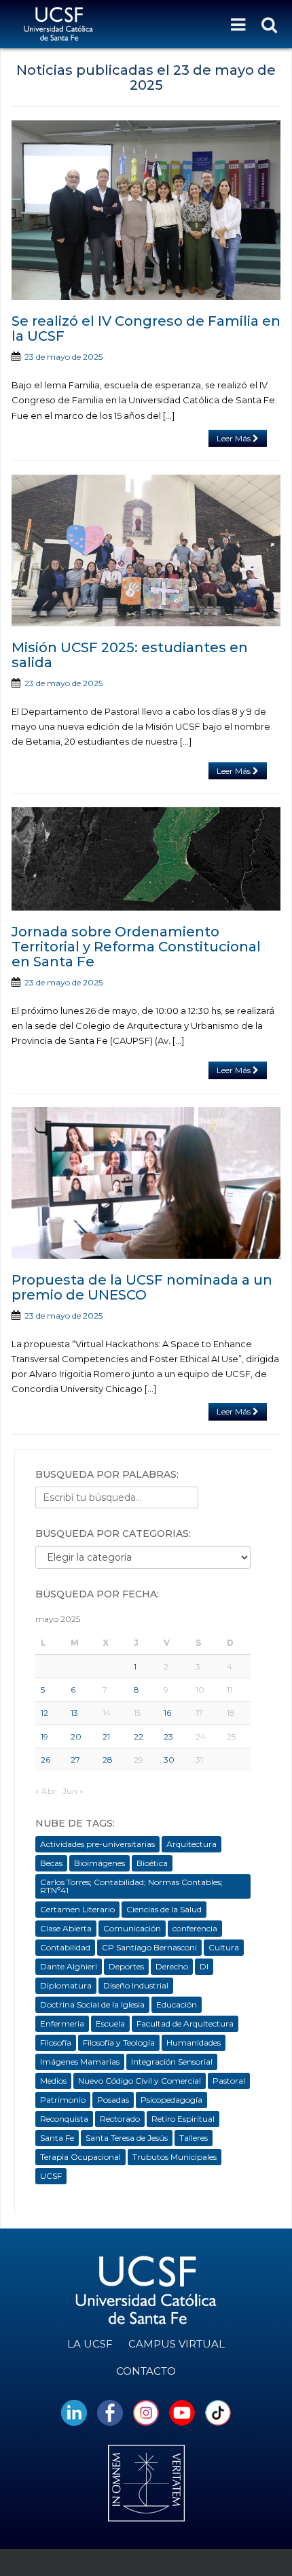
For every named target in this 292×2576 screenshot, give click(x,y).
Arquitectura (191, 1844)
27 (75, 1760)
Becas (51, 1863)
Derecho (172, 1966)
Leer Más (235, 438)
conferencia (195, 1928)
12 (44, 1713)
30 (169, 1760)
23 (168, 1736)
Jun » (73, 1791)
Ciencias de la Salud (164, 1909)
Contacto (146, 2371)
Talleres (194, 2138)
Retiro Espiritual (183, 2119)
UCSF (51, 2176)
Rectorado (120, 2119)
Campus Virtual (177, 2344)
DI (204, 1966)
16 (167, 1713)
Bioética (152, 1863)
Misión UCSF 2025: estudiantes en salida (130, 655)
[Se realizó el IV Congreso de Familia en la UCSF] (146, 210)
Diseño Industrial (136, 1985)
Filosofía (56, 2043)
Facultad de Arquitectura (185, 2023)
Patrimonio (63, 2100)
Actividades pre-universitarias (97, 1844)
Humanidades (194, 2043)
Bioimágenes (99, 1863)
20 (76, 1736)
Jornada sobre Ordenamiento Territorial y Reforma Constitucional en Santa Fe (136, 947)
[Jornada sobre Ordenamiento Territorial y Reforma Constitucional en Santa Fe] (146, 859)
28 (108, 1760)
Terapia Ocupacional (80, 2157)
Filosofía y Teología (119, 2043)
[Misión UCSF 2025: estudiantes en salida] (146, 550)
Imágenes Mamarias (80, 2062)
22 (139, 1736)
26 (45, 1760)
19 (44, 1736)
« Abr (46, 1791)
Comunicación (132, 1928)
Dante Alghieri (69, 1966)
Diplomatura (66, 1985)
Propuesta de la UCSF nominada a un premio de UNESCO (142, 1287)
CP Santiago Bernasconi (149, 1947)
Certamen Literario (77, 1909)
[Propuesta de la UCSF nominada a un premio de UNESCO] (146, 1183)
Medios (53, 2081)
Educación (177, 2004)
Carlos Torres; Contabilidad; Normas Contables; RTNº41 (131, 1886)
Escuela (110, 2023)
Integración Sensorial (172, 2062)
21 (106, 1736)
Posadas (113, 2100)
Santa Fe (57, 2138)
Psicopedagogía (171, 2100)
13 (74, 1713)
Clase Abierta (66, 1928)
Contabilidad (65, 1947)
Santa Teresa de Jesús (127, 2138)
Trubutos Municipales (175, 2157)
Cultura (224, 1947)
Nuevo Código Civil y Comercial (140, 2081)
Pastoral (229, 2081)
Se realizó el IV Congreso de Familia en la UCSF (146, 328)
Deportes (126, 1966)
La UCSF (90, 2344)
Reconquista (64, 2119)
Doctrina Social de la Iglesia (92, 2004)
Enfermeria (62, 2023)
